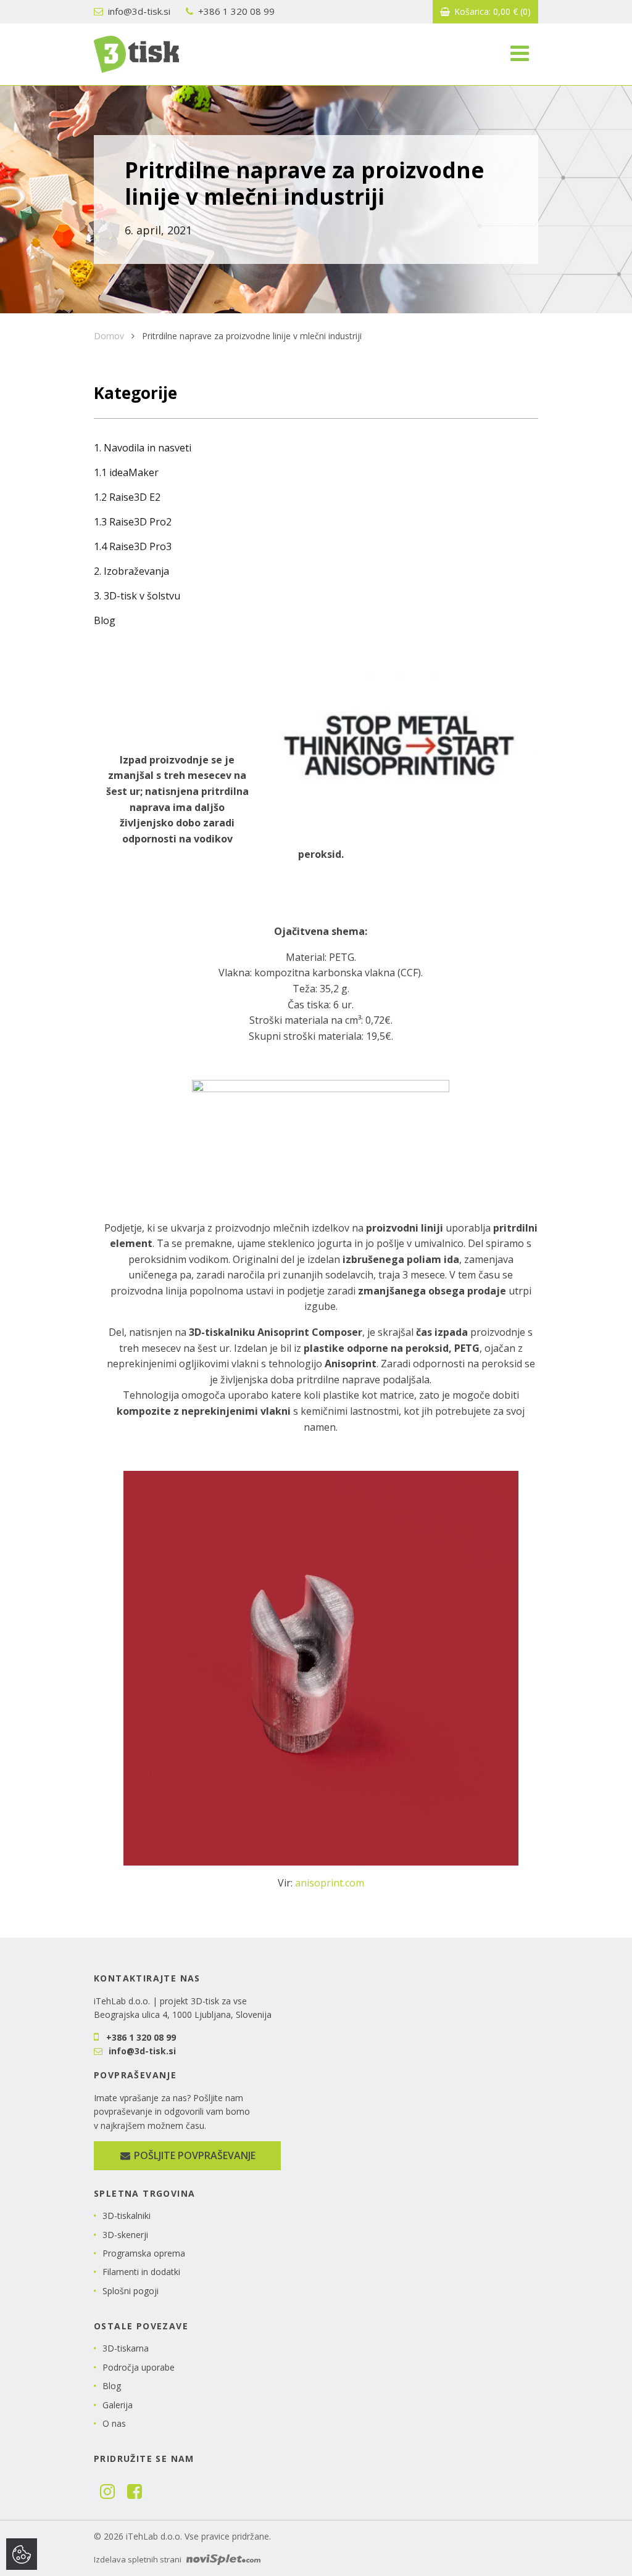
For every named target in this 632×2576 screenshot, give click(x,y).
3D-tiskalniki (127, 2216)
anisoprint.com (330, 1883)
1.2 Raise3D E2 (127, 497)
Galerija (118, 2405)
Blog (105, 620)
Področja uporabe (139, 2367)
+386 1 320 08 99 (235, 11)
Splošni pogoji (131, 2291)
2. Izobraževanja (131, 571)
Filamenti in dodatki (141, 2272)
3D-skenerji (125, 2235)
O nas (114, 2423)
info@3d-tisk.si (138, 11)
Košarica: (491, 11)
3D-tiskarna (126, 2348)
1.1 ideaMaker (126, 472)
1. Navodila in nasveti (143, 448)
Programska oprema (144, 2253)
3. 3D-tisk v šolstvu (137, 596)
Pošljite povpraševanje (193, 2155)
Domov (109, 336)
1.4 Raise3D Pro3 (133, 546)
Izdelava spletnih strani (139, 2559)
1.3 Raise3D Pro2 (133, 522)
